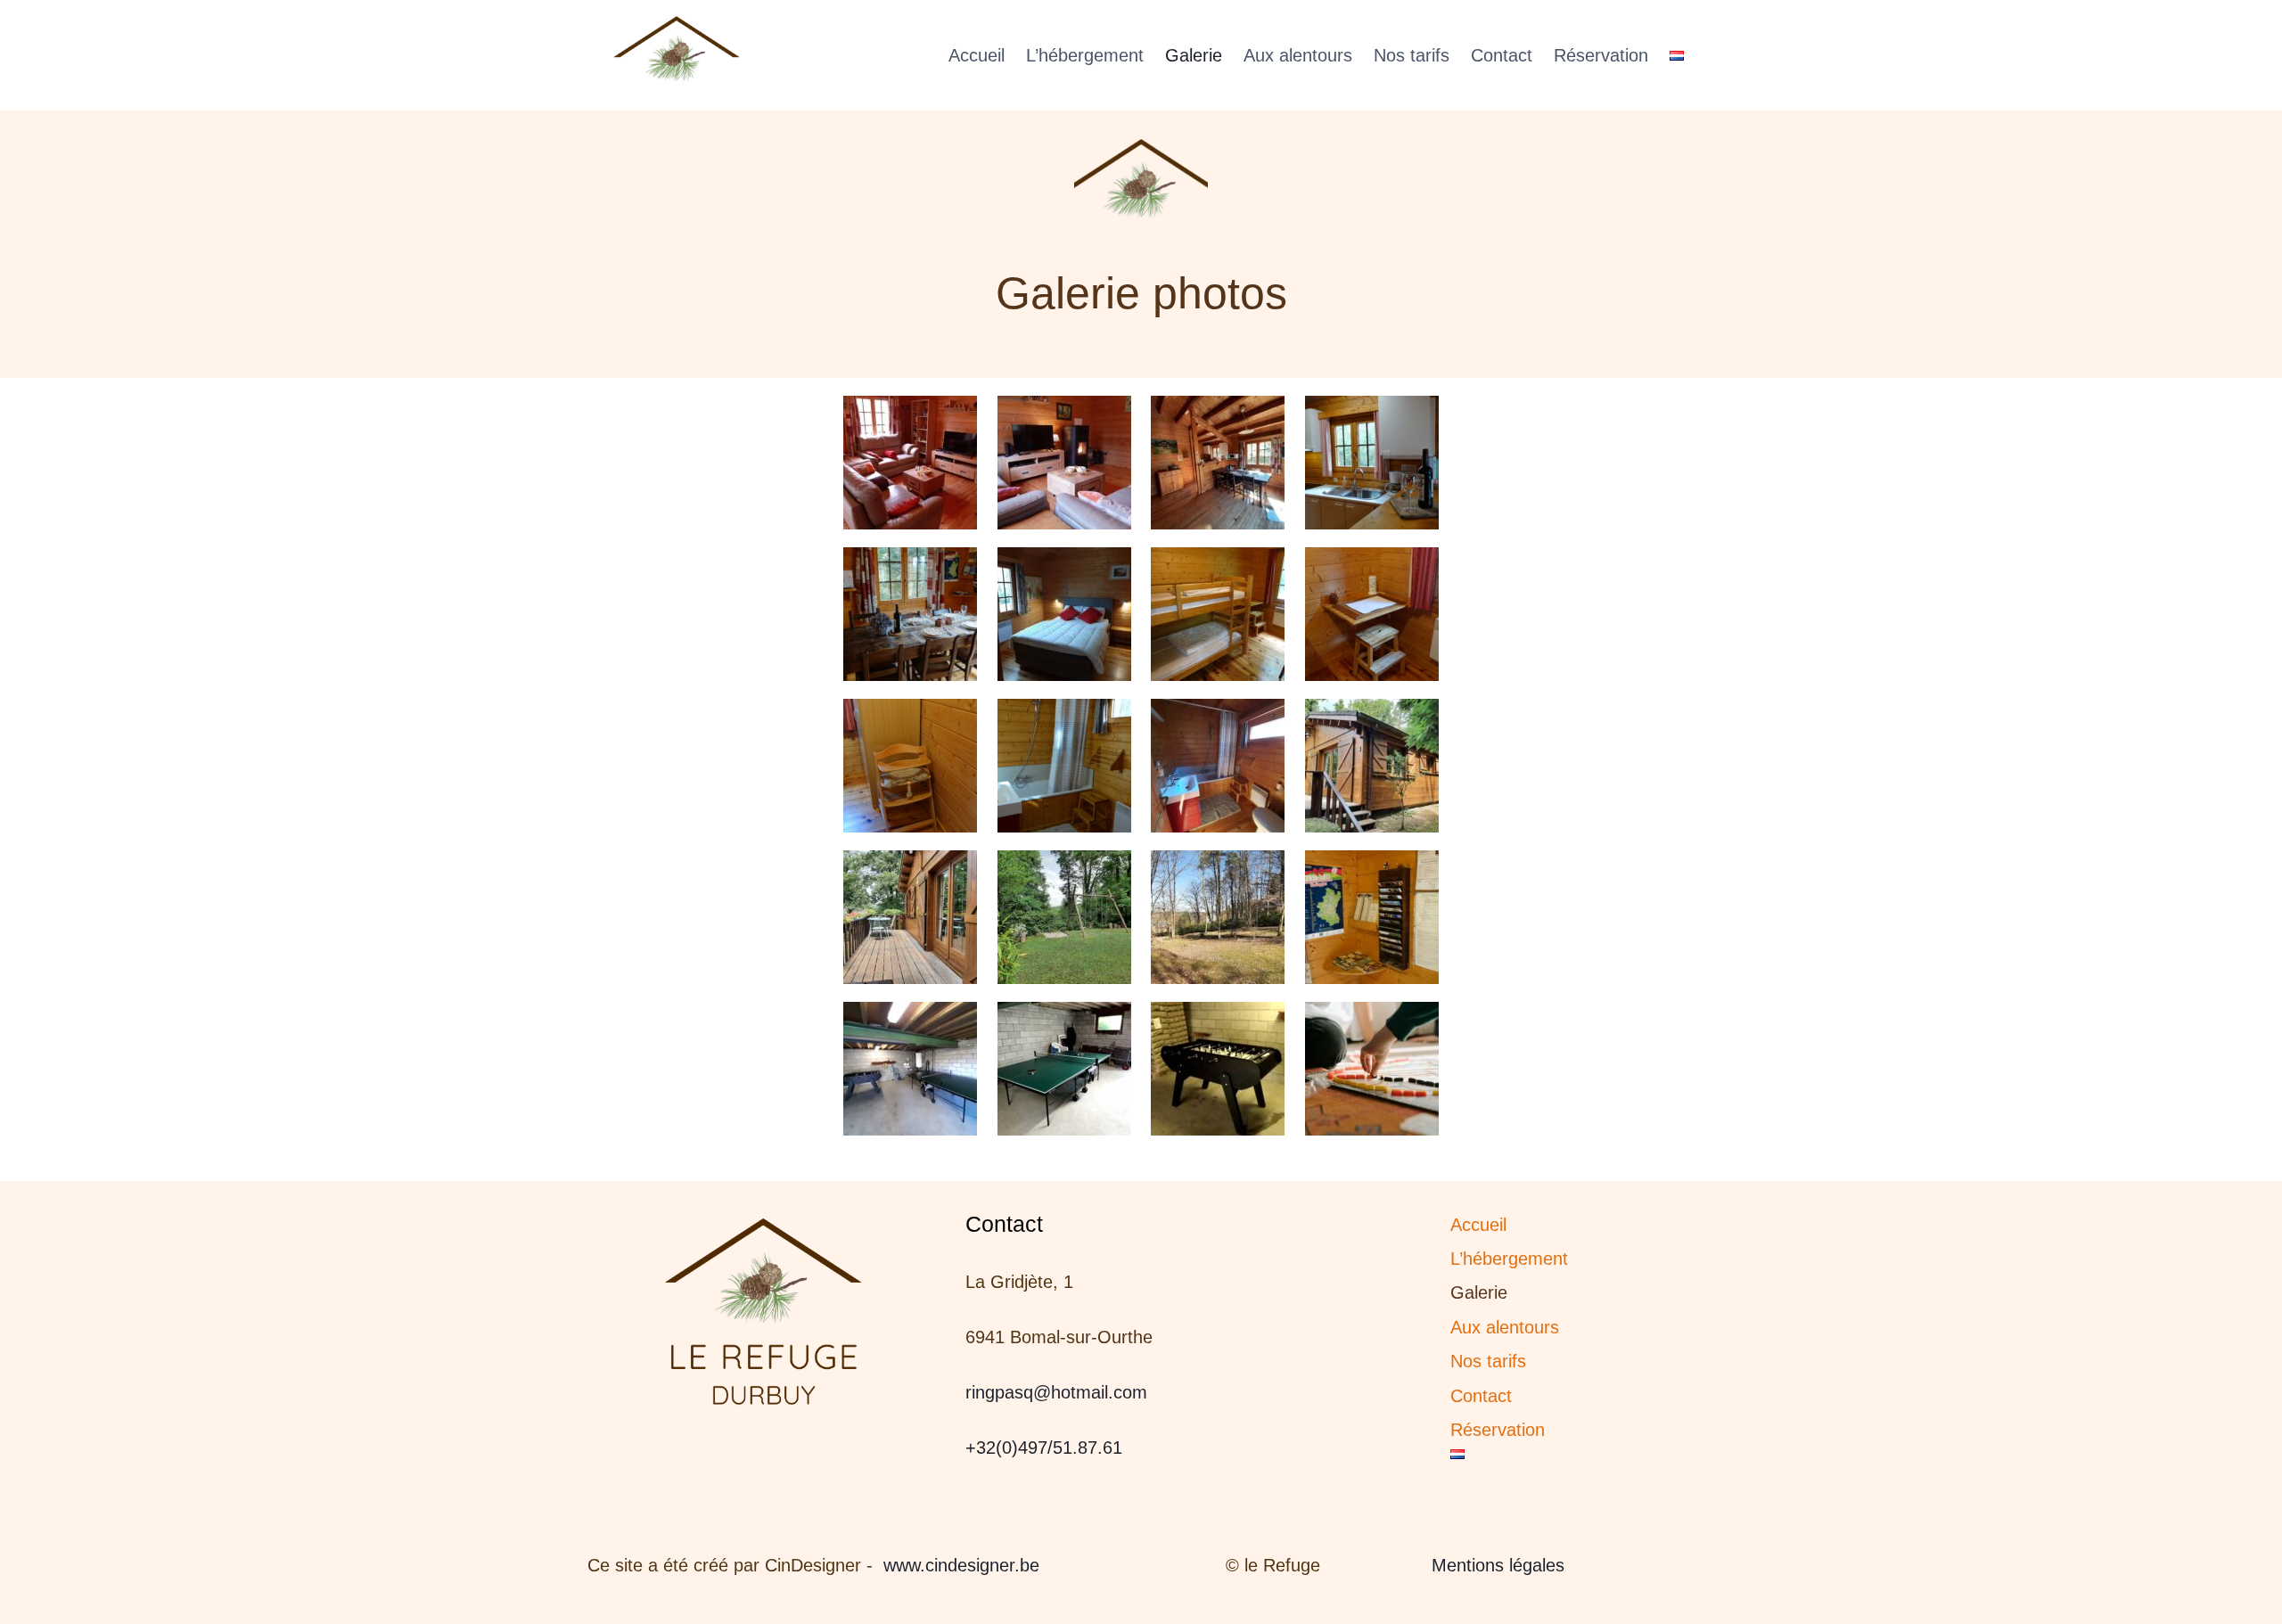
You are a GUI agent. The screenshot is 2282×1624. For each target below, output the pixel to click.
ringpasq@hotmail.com (1056, 1392)
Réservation (1601, 55)
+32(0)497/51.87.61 (1044, 1448)
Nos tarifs (1412, 55)
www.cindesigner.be (961, 1565)
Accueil (977, 55)
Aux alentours (1298, 55)
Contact (1502, 55)
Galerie (1194, 55)
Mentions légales (1498, 1565)
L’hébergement (1085, 55)
